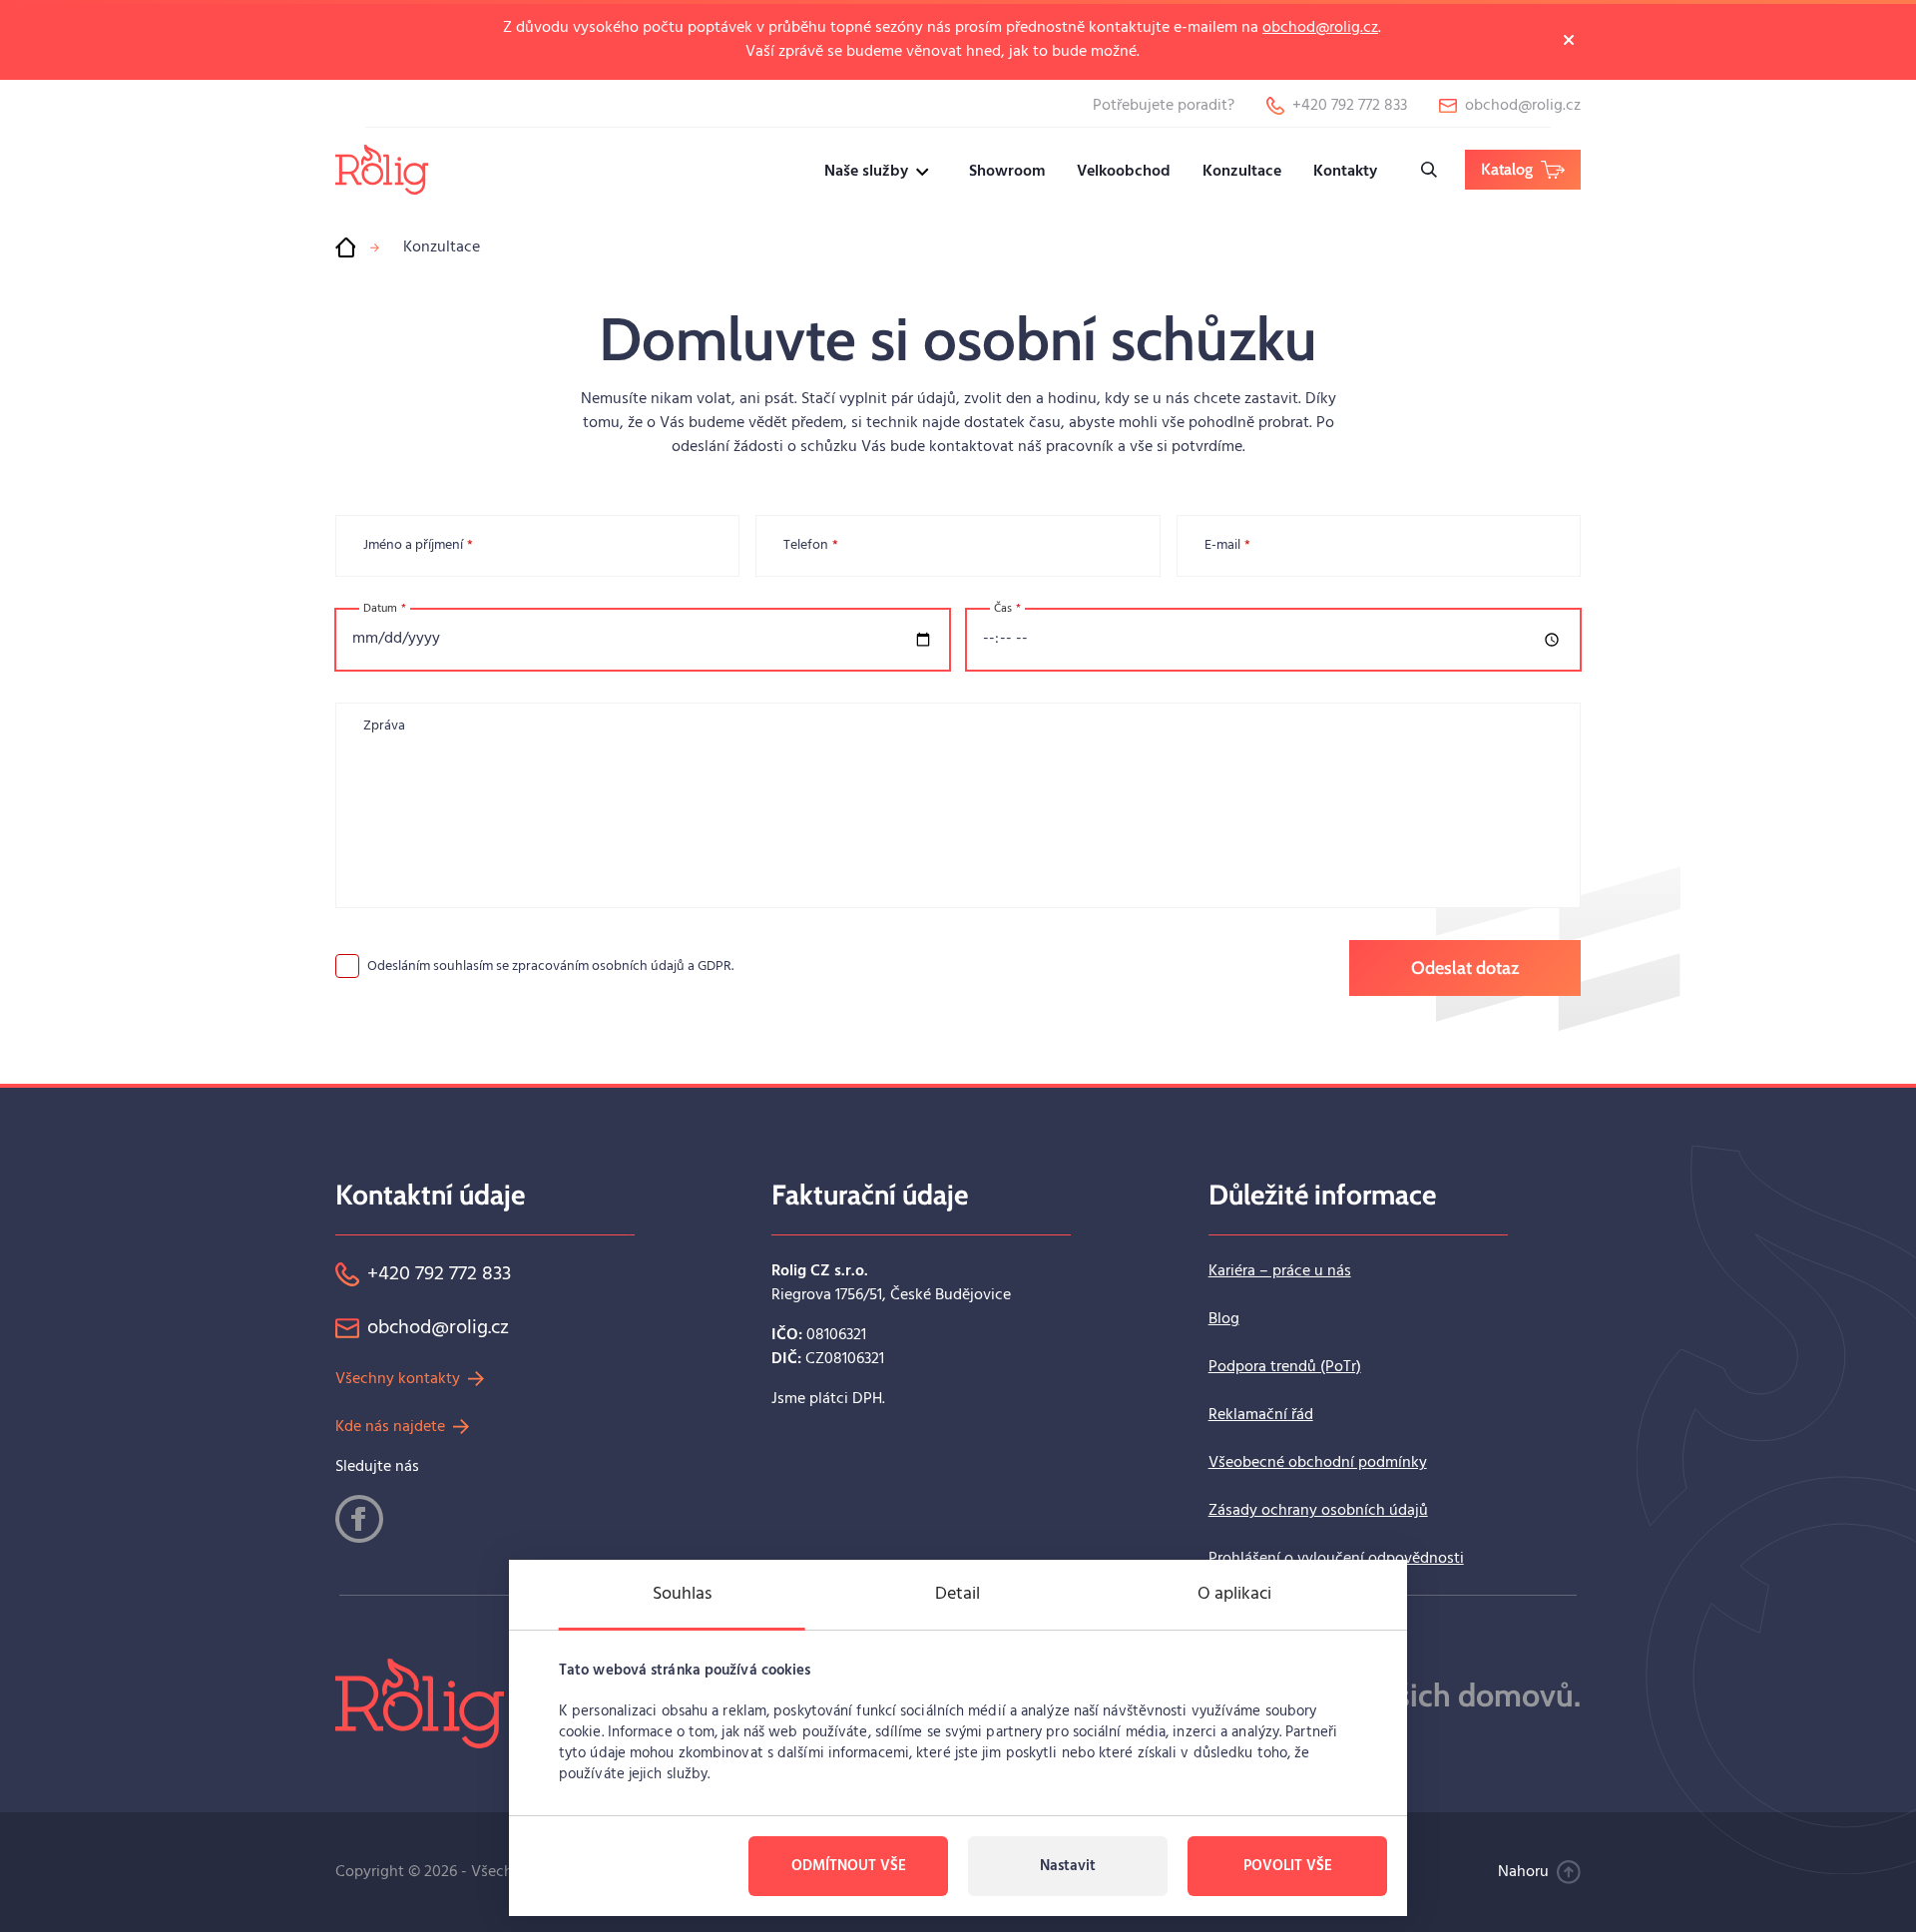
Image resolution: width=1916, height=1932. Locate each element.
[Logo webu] (382, 169)
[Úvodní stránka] (345, 247)
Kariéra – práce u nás (1280, 1271)
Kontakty (1345, 172)
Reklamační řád (1261, 1415)
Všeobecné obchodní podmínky (1318, 1463)
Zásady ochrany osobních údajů (1318, 1511)
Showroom (1007, 172)
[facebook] (359, 1519)
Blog (1224, 1319)
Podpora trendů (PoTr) (1285, 1367)
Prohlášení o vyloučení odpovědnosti (1336, 1559)
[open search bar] (1429, 170)
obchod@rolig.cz (1320, 28)
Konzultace (1242, 172)
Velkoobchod (1124, 172)
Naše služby (866, 172)
